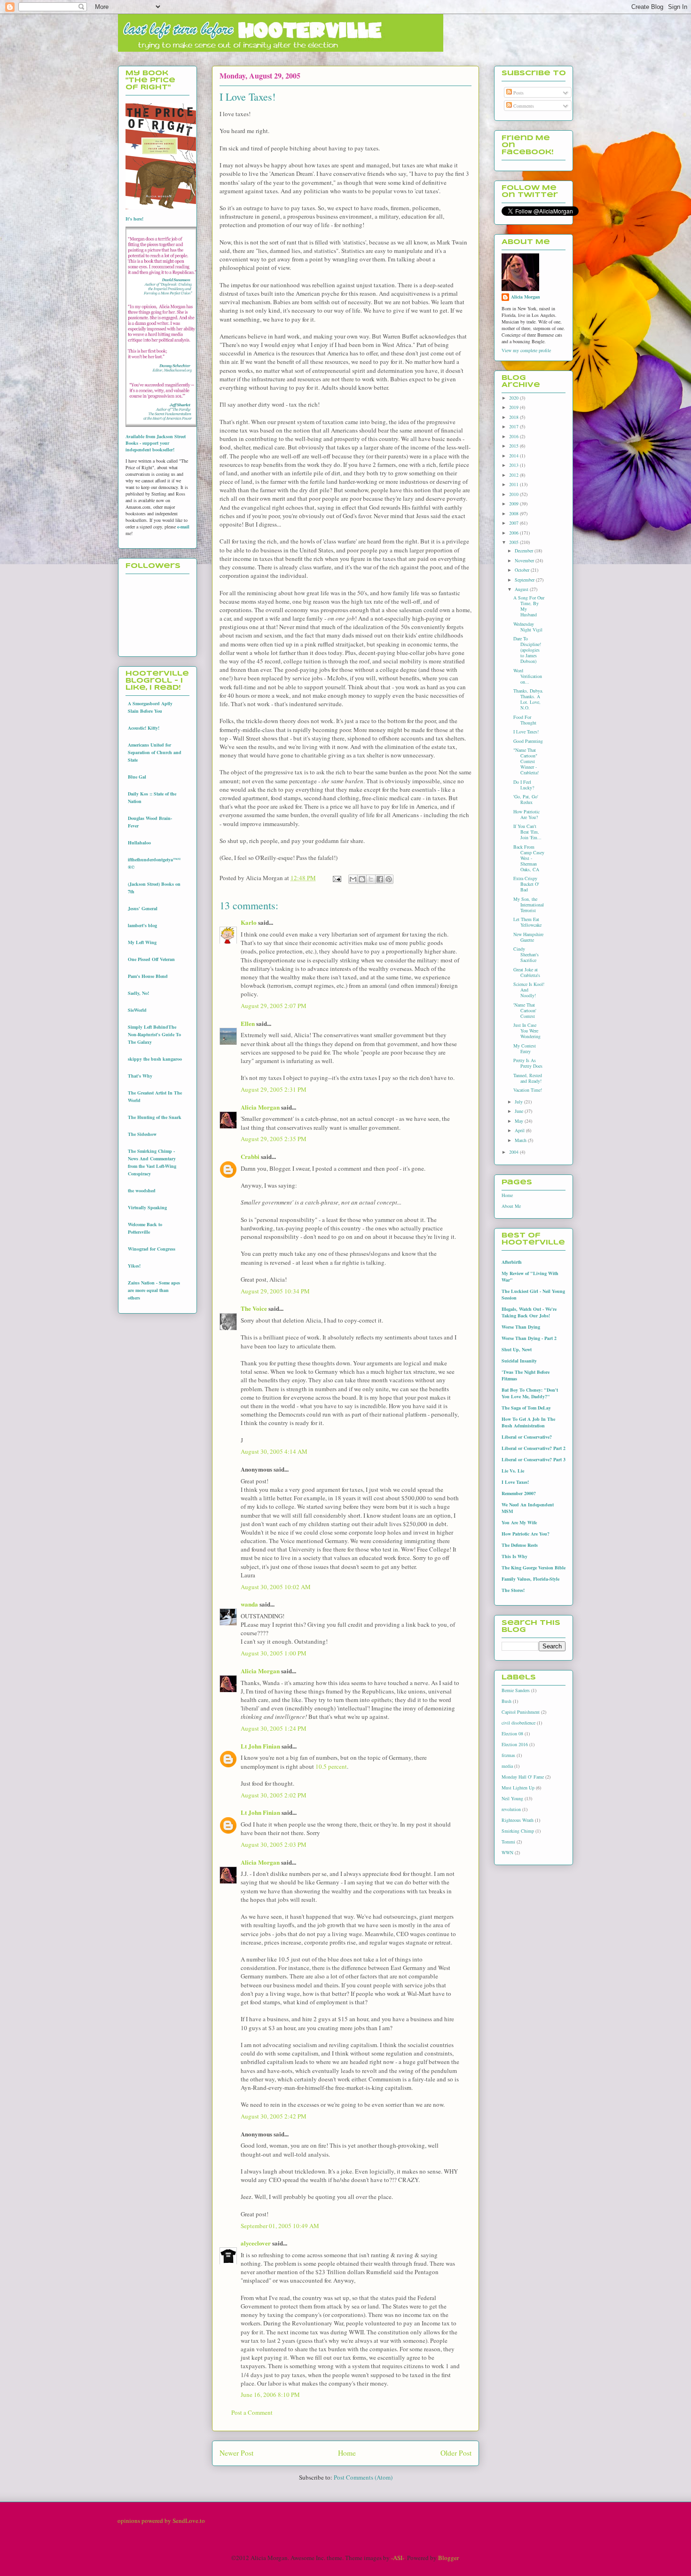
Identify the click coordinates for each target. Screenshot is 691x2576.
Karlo (249, 922)
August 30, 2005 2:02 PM (274, 1795)
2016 (514, 436)
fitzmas (508, 1755)
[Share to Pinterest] (389, 879)
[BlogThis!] (362, 879)
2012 (514, 475)
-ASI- (398, 2558)
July (519, 1102)
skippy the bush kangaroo (155, 1059)
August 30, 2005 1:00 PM (274, 1653)
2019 (514, 407)
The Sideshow (142, 1134)
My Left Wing (142, 942)
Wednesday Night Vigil (528, 627)
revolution (511, 1809)
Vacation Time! (528, 1090)
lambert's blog (142, 925)
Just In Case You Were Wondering (527, 1031)
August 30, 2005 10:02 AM (276, 1587)
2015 (514, 446)
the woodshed (142, 1190)
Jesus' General (143, 908)
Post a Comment (252, 2412)
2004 (514, 1152)
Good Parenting (528, 741)
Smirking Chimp (518, 1831)
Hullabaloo (139, 843)
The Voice (254, 1308)
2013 (514, 465)
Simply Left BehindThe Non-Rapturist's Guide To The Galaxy (154, 1034)
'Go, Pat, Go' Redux (526, 799)
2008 (514, 513)
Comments (523, 106)
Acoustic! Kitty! (144, 728)
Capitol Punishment (521, 1712)
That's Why (140, 1076)
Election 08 (512, 1733)
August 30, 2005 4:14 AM (274, 1451)
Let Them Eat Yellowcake (527, 922)
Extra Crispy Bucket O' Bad (526, 884)
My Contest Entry (525, 1048)
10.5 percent (331, 1766)
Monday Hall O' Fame (523, 1777)
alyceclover (256, 2243)
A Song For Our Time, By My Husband (529, 606)
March (521, 1140)
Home (347, 2453)
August (522, 589)
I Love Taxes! (526, 732)
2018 (514, 417)
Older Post (456, 2453)
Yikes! (134, 1266)
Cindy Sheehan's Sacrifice (526, 954)
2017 (514, 426)
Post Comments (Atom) (363, 2477)
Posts (518, 93)
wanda (249, 1604)
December (525, 551)
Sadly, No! (138, 993)
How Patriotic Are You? (526, 814)
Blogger (448, 2558)
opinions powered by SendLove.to (161, 2521)
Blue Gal (137, 777)
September (525, 580)
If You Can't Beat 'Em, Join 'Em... (527, 832)
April (520, 1130)
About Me (511, 1206)
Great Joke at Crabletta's (527, 972)
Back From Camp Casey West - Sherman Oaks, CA (529, 858)
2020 (514, 398)
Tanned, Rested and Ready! (528, 1078)
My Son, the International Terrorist (529, 905)
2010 (514, 494)
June (520, 1111)
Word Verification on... (528, 676)
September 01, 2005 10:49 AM (280, 2226)
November (525, 560)
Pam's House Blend (148, 976)
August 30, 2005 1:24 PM (274, 1728)
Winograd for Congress (152, 1249)
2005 (514, 542)
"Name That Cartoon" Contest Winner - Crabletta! (526, 761)
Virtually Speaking (147, 1207)
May (520, 1121)
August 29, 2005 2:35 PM (274, 1139)
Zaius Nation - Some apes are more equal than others (154, 1290)
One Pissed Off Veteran (151, 959)
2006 (514, 533)
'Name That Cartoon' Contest (525, 1010)
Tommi (508, 1842)
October (523, 570)
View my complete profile (526, 350)
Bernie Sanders (516, 1690)
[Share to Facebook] (380, 879)
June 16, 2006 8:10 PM (270, 2395)
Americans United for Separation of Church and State (155, 752)
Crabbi (250, 1156)
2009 (514, 504)
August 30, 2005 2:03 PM (274, 1844)
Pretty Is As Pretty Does (528, 1063)
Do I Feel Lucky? (524, 785)
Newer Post (236, 2453)
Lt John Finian (260, 1746)
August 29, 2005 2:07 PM (274, 1006)
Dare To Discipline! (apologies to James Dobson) (527, 650)
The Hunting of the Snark (155, 1117)
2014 (514, 456)
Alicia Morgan (260, 1107)
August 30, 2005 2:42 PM (274, 2116)
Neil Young (512, 1798)
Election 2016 (515, 1744)
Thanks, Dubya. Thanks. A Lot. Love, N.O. (528, 699)
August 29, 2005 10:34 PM (275, 1291)
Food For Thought (525, 720)
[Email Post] (336, 878)
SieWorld (137, 1010)
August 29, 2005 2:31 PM (274, 1089)
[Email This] (353, 879)
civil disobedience (518, 1723)
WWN (507, 1852)
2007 (514, 523)
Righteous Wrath (518, 1820)
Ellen (248, 1023)
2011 (514, 484)
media (507, 1766)
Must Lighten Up (518, 1788)
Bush (506, 1701)
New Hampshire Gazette (528, 937)
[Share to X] (371, 879)
